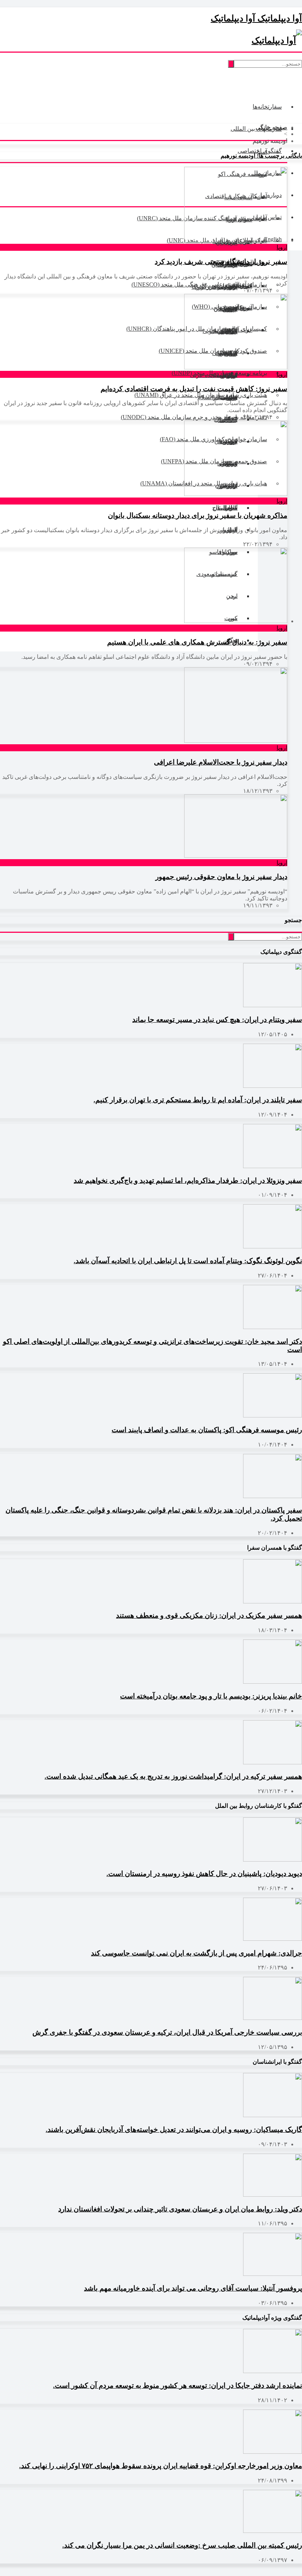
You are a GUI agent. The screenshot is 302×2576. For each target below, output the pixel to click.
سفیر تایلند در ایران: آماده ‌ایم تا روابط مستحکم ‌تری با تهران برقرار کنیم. (198, 1100)
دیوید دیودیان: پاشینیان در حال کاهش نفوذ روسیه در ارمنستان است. (204, 1874)
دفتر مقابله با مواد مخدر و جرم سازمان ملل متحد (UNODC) (194, 417)
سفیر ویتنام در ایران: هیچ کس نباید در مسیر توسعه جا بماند (217, 1020)
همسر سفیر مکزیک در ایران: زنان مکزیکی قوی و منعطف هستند (209, 1615)
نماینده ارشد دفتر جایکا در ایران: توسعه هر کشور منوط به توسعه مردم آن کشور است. (178, 2385)
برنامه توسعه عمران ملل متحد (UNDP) (219, 373)
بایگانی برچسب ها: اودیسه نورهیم (261, 156)
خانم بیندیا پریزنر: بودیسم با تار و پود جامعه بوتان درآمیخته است (211, 1696)
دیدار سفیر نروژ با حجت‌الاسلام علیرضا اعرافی (221, 762)
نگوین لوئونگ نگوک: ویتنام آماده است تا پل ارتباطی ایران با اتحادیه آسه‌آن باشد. (188, 1261)
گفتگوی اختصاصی (260, 151)
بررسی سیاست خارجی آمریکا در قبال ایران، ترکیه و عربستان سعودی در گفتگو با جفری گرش (167, 2032)
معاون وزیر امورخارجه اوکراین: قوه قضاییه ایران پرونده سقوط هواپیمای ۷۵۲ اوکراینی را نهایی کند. (161, 2466)
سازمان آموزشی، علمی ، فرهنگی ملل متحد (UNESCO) (199, 284)
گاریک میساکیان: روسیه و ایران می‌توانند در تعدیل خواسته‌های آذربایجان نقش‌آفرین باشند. (174, 2129)
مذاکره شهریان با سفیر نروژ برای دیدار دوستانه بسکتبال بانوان (198, 515)
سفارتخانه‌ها (267, 107)
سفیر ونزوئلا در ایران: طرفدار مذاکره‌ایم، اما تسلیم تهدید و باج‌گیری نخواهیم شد (188, 1180)
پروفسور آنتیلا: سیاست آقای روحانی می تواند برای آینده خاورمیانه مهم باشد (193, 2288)
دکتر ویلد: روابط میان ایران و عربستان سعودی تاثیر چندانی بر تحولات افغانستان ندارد (180, 2209)
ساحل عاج (225, 508)
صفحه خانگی (271, 127)
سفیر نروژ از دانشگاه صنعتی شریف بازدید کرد (221, 262)
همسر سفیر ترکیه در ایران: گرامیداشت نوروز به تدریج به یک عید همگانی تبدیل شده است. (173, 1776)
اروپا (282, 247)
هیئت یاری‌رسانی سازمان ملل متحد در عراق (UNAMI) (201, 395)
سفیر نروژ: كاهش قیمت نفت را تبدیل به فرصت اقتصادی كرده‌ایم (194, 389)
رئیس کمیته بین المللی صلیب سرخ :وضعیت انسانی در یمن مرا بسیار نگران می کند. (182, 2545)
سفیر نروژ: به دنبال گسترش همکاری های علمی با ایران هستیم (197, 642)
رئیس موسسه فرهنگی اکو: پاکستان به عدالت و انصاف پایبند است (207, 1430)
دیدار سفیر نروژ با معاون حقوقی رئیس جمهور (221, 877)
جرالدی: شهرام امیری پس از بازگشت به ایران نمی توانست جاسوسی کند (196, 1953)
